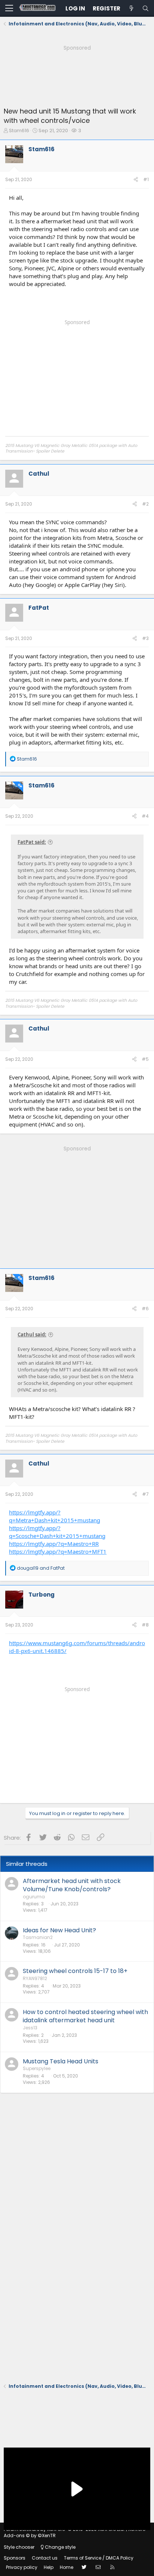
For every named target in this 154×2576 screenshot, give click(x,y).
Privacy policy (22, 2567)
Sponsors (15, 2558)
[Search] (145, 8)
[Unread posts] (131, 8)
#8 (145, 1625)
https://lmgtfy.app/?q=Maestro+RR (54, 1544)
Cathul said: (32, 1334)
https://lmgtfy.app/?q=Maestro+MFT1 (58, 1551)
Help (49, 2567)
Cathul (39, 474)
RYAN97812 (35, 1978)
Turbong (41, 1595)
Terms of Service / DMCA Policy (99, 2558)
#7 (145, 1494)
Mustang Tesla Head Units (61, 2061)
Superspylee (37, 2068)
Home (67, 2567)
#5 (145, 1059)
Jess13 (30, 2028)
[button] (9, 9)
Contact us (45, 2558)
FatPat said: (32, 842)
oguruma (34, 1897)
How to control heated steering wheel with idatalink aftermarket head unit (85, 2016)
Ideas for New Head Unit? (59, 1930)
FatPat (39, 608)
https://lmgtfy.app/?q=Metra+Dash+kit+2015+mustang (55, 1516)
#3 (145, 638)
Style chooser (19, 2547)
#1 (146, 179)
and (41, 1568)
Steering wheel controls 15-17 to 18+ (75, 1971)
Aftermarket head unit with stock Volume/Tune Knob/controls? (72, 1885)
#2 (145, 504)
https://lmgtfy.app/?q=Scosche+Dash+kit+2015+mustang (57, 1532)
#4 (145, 816)
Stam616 (19, 130)
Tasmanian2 (38, 1937)
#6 (145, 1309)
